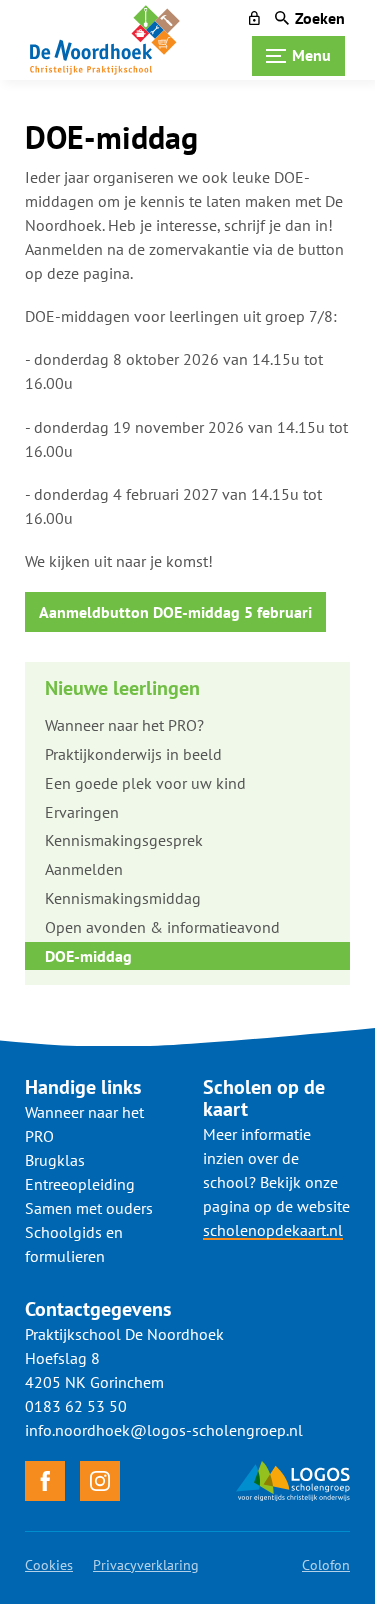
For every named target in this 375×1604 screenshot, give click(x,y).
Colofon (326, 1565)
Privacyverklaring (146, 1565)
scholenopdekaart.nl (273, 1230)
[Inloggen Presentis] (254, 18)
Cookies (49, 1565)
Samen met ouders (89, 1208)
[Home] (105, 40)
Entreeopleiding (80, 1184)
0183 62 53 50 (76, 1406)
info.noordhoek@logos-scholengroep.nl (164, 1430)
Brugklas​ (55, 1160)
